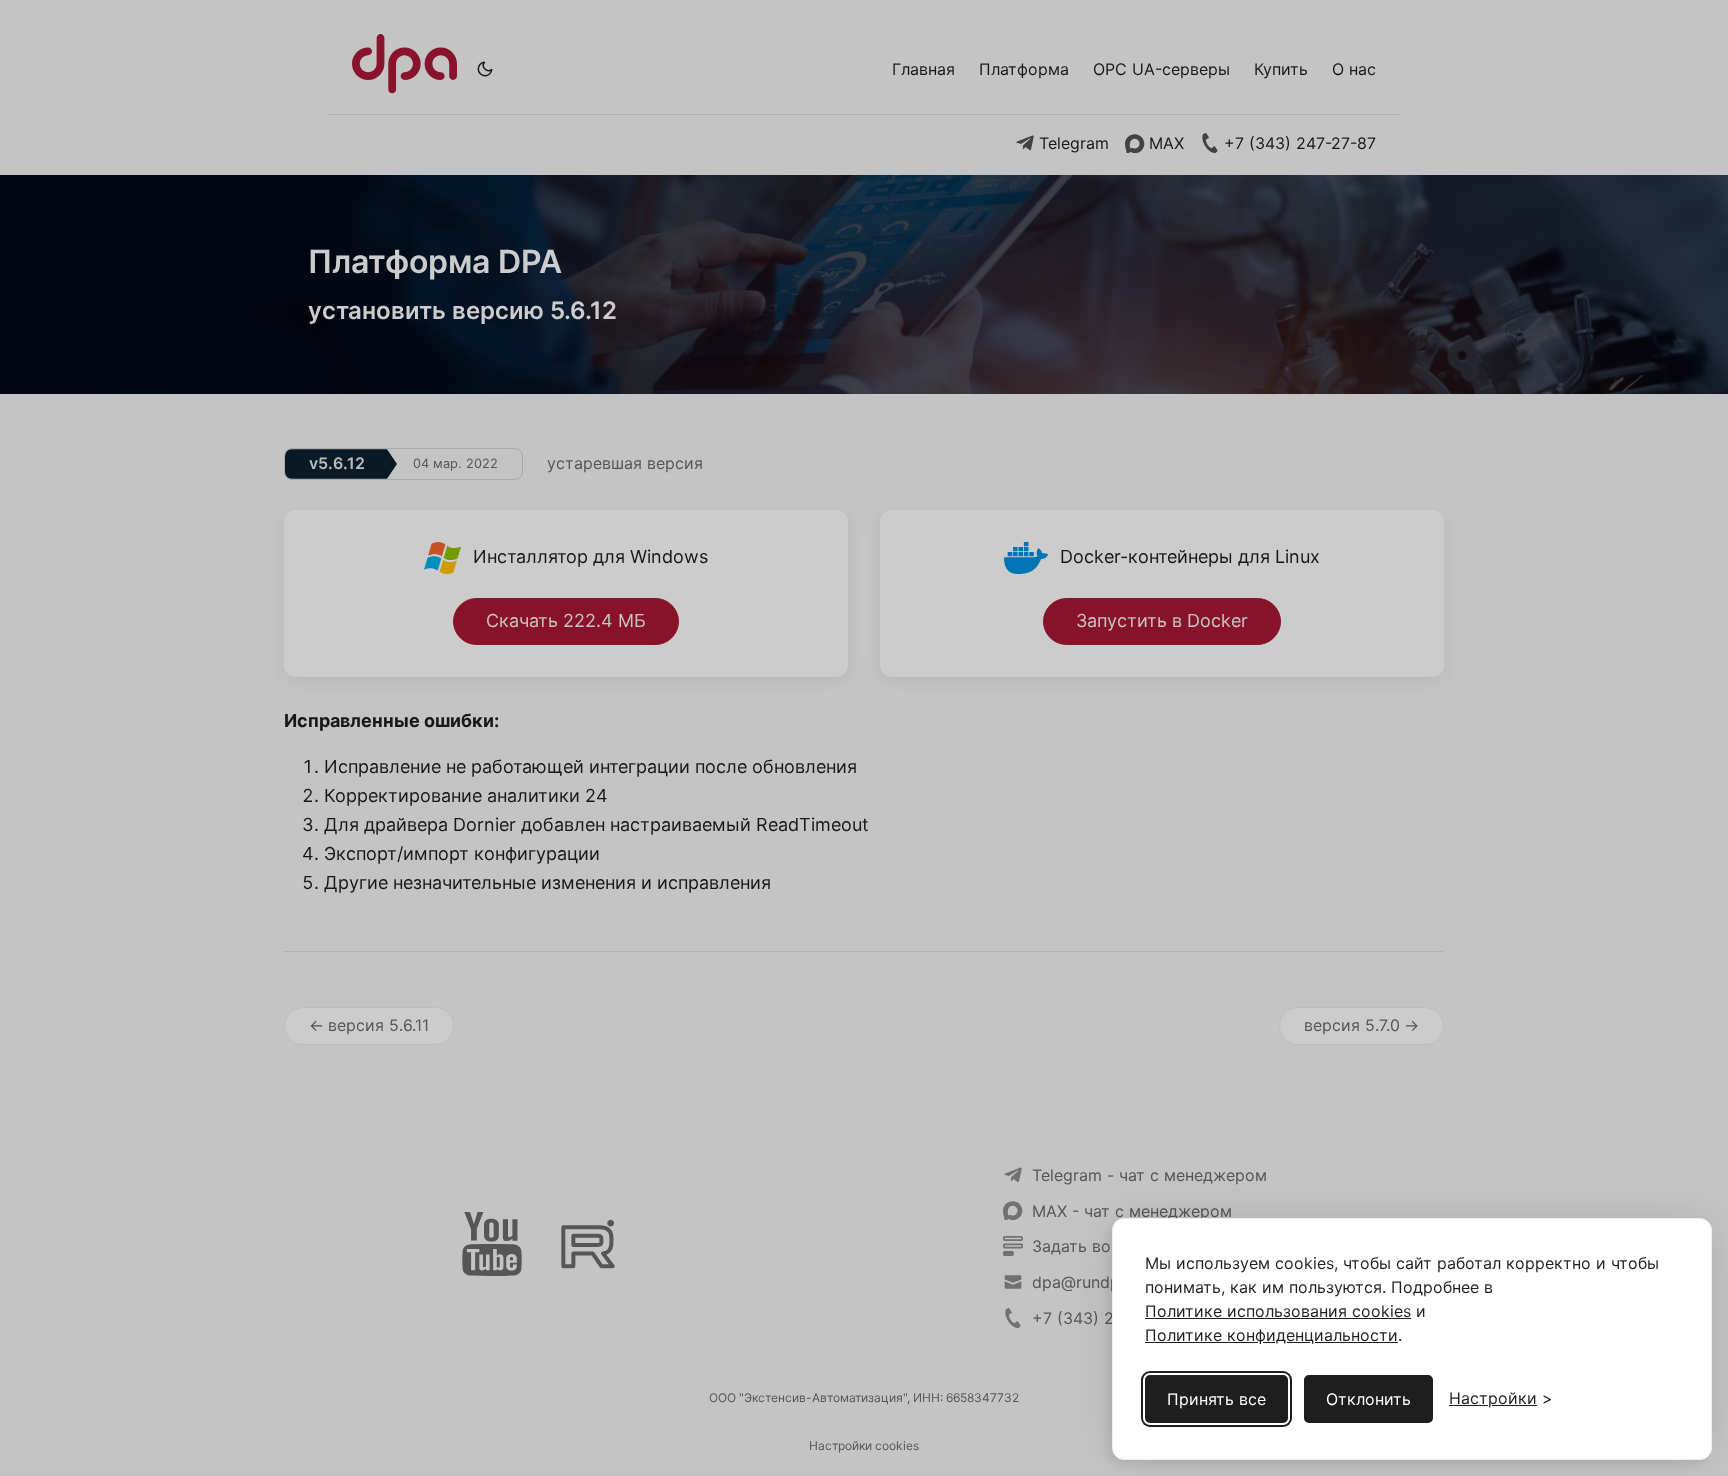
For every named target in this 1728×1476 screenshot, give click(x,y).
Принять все (1216, 1399)
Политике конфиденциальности (1271, 1335)
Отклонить (1368, 1399)
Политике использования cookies (1278, 1311)
